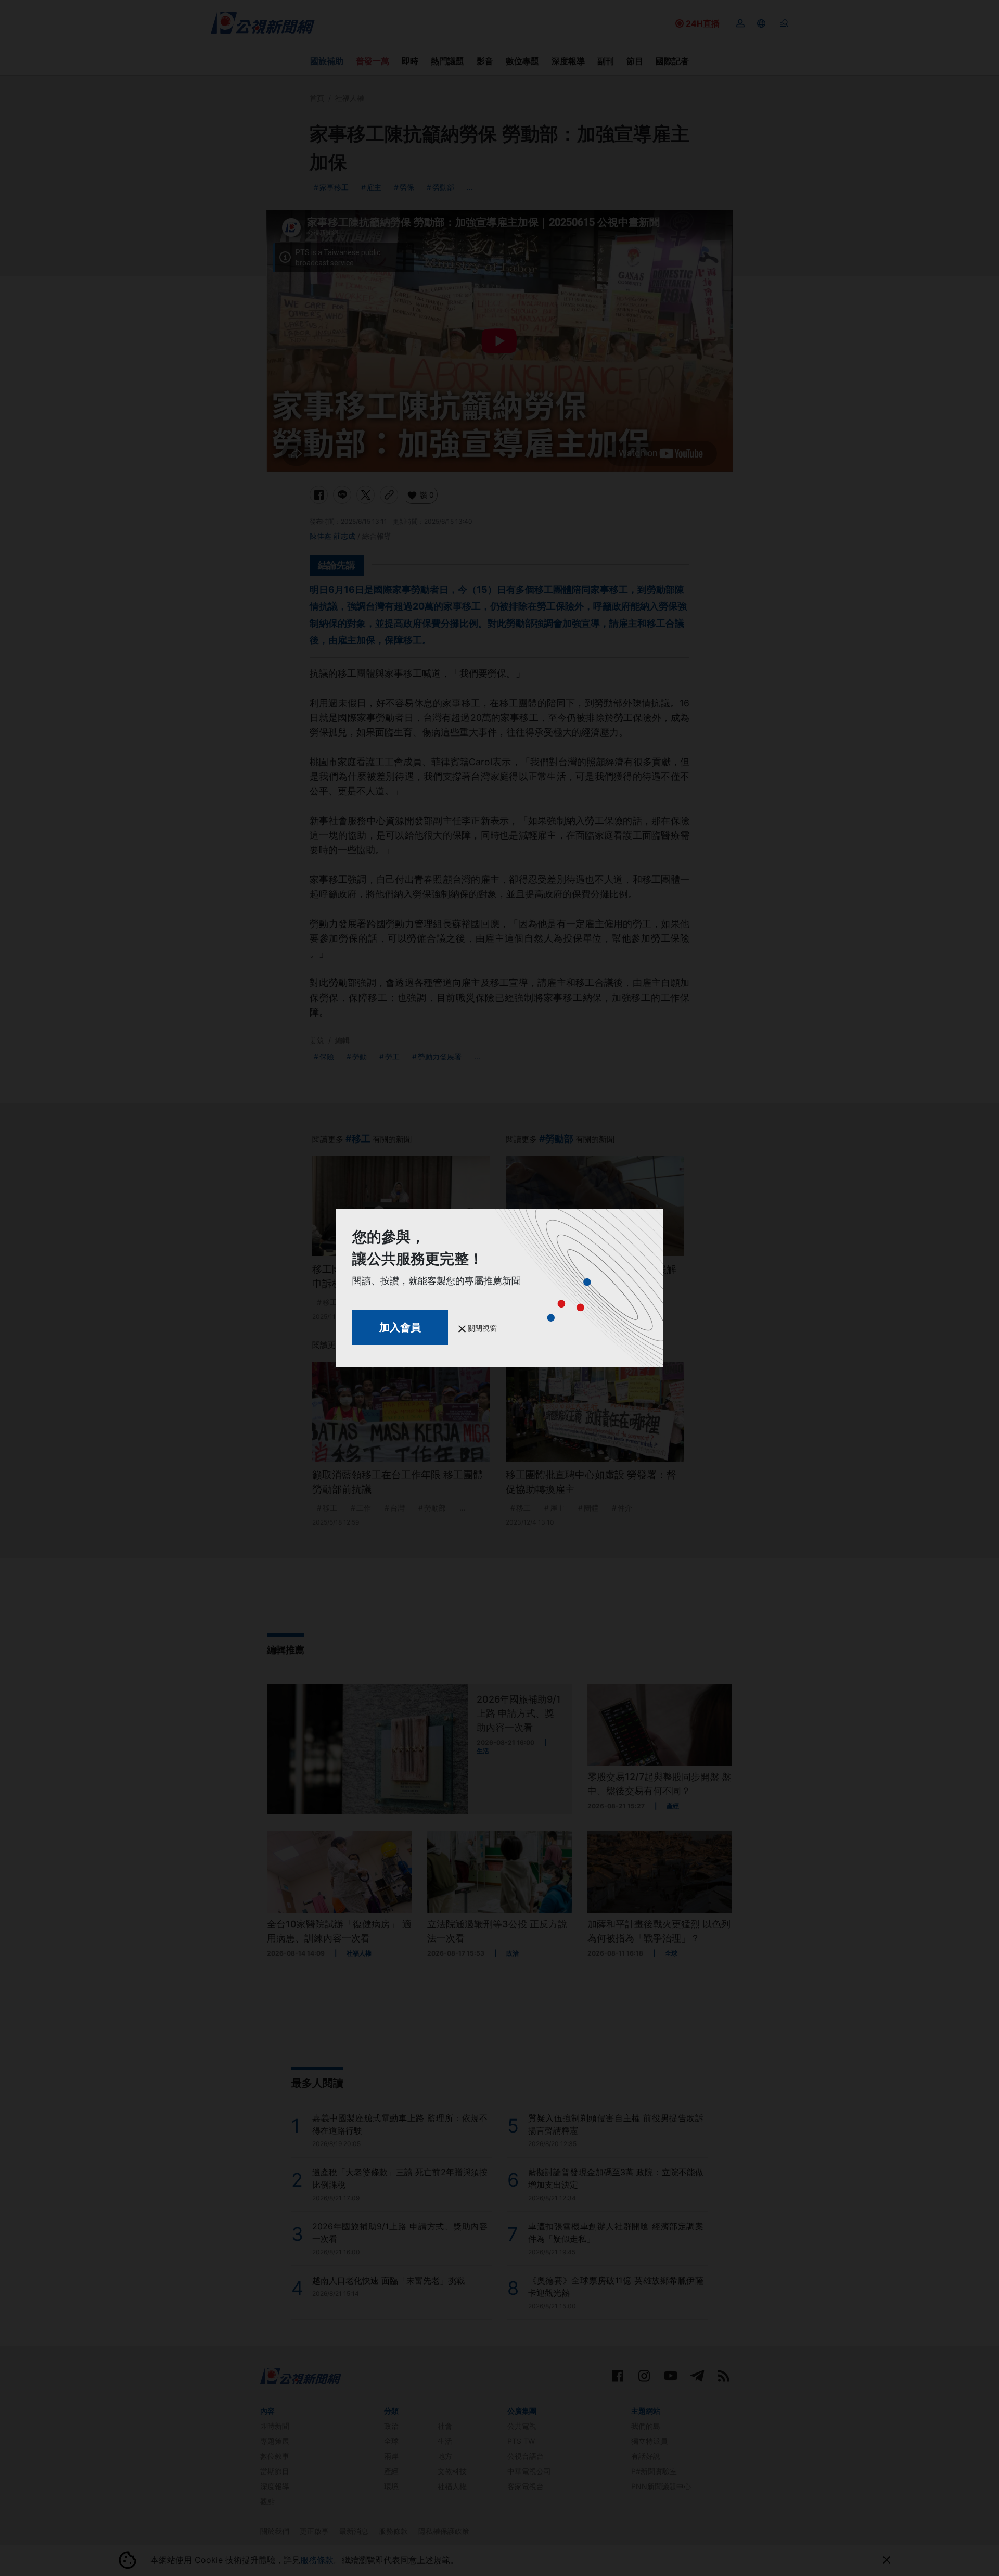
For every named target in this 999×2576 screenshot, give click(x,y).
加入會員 (400, 1327)
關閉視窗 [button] (481, 1328)
